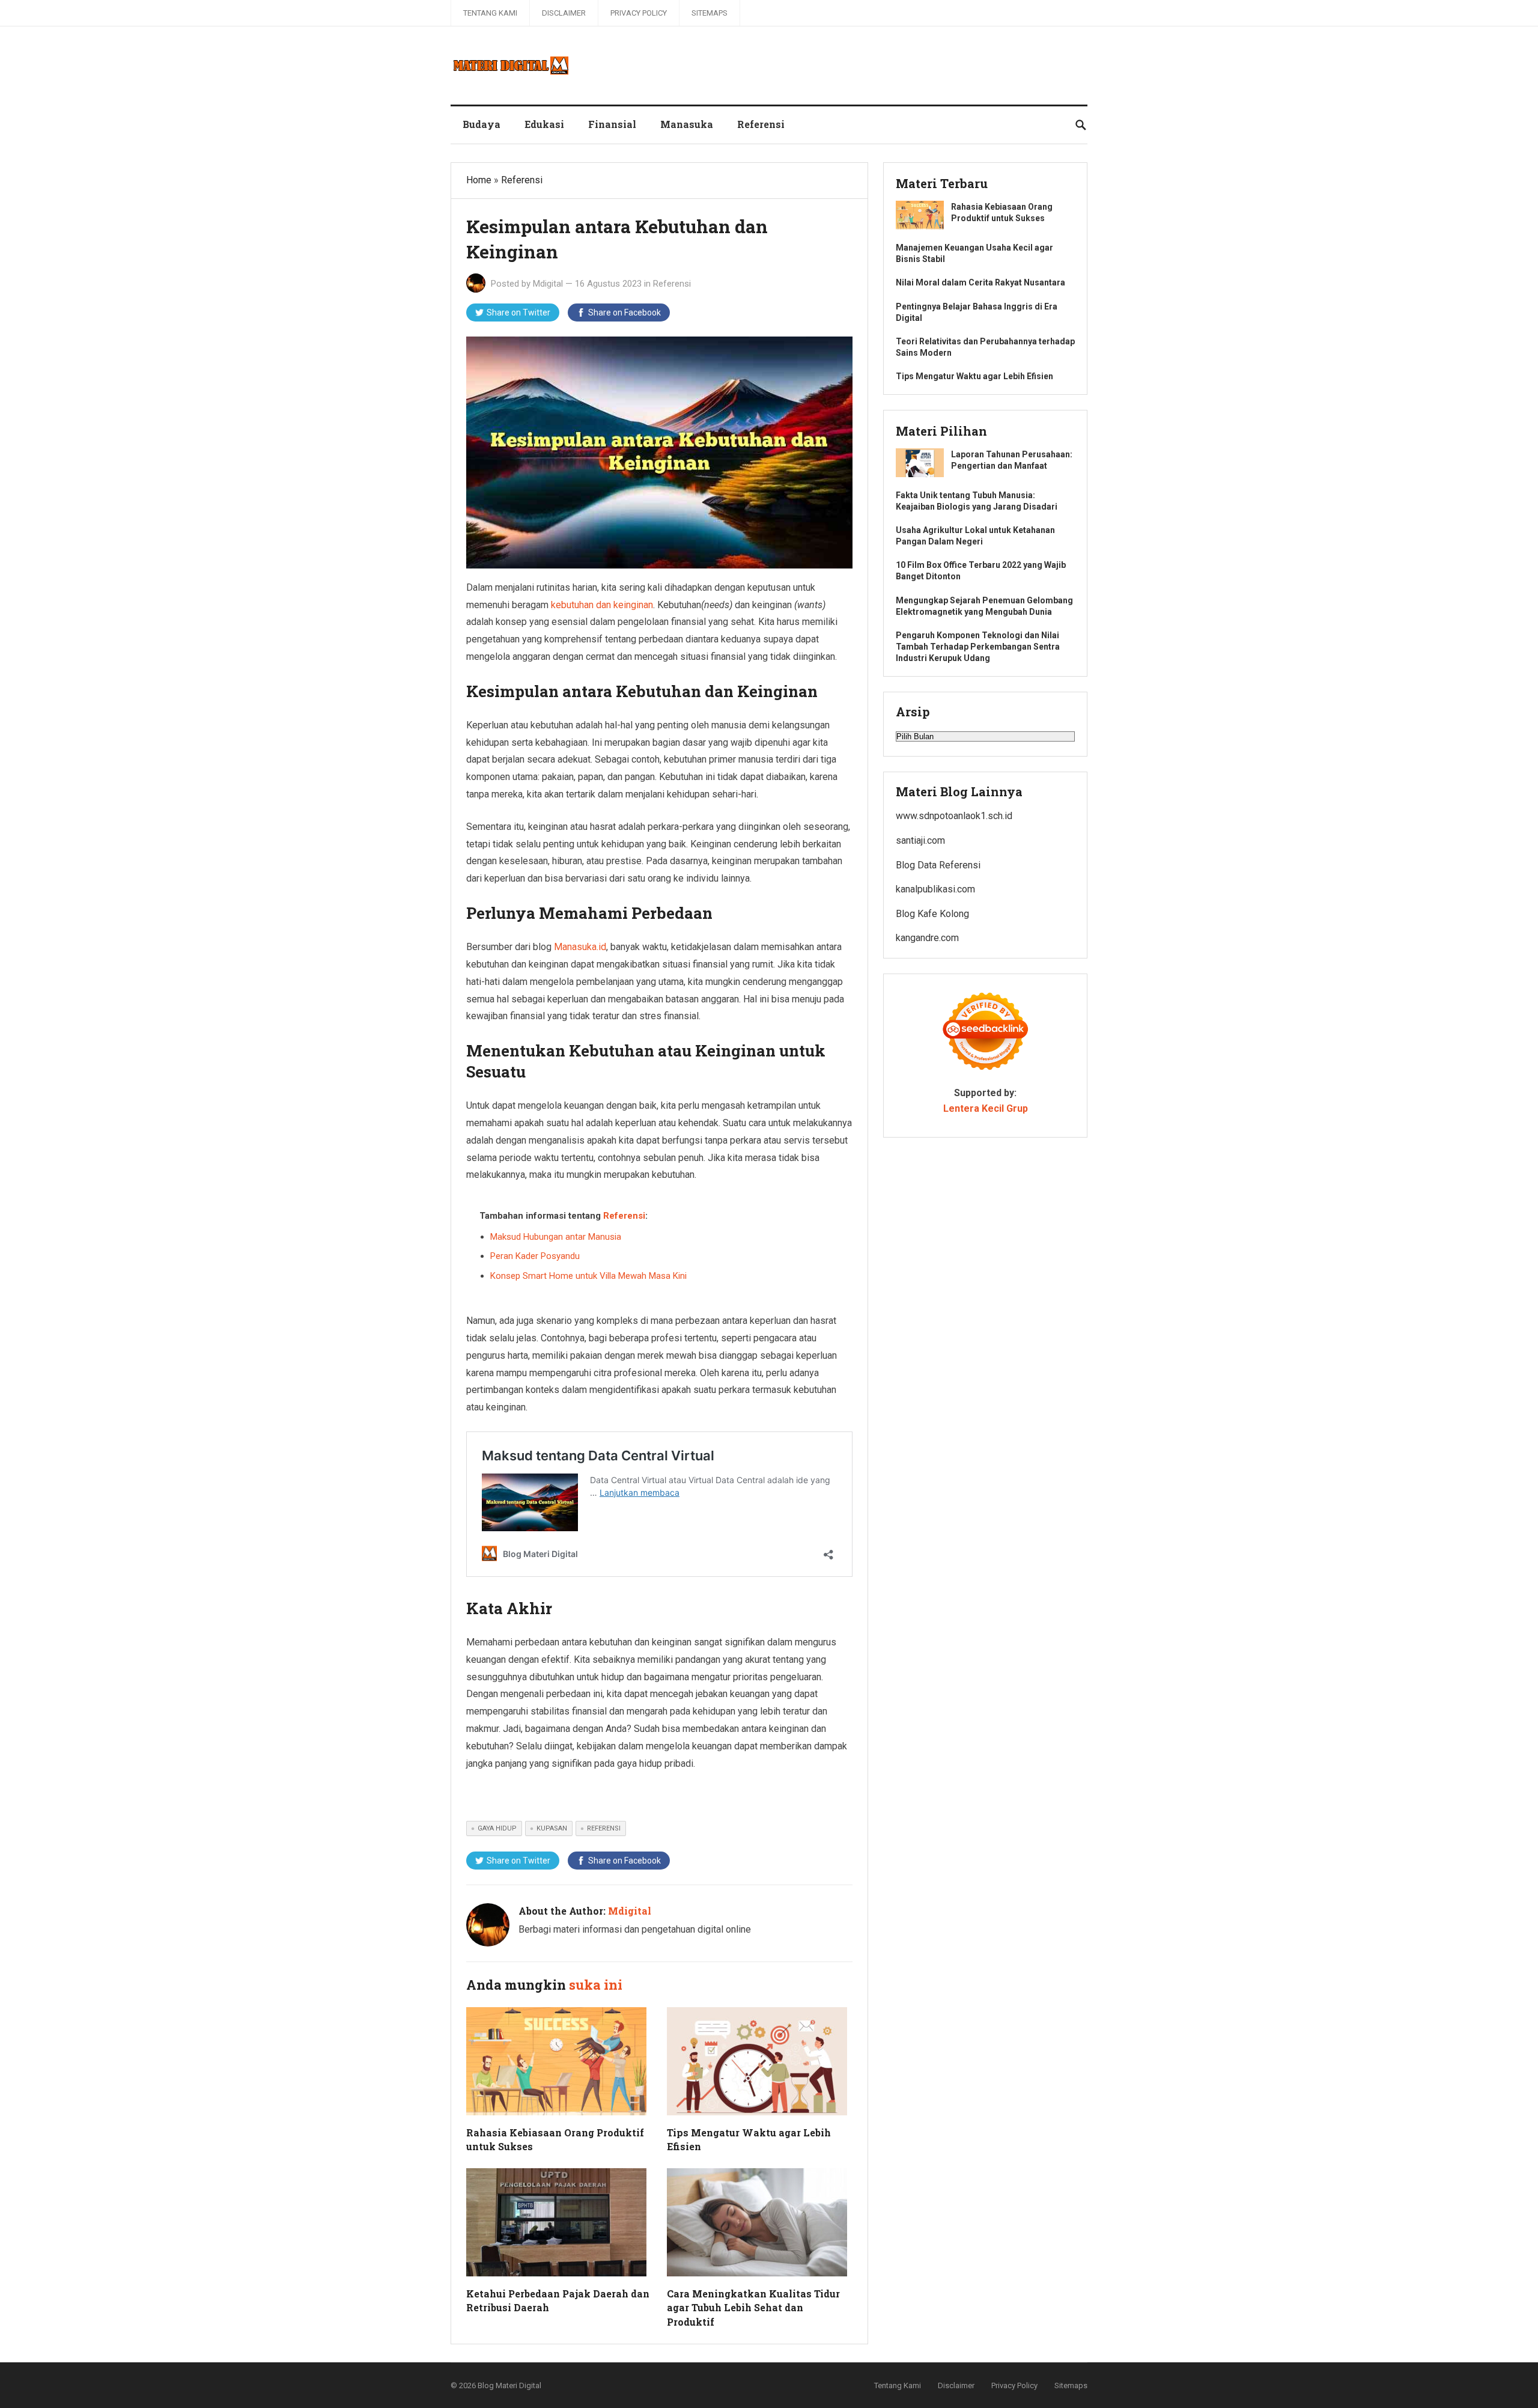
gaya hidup (497, 1828)
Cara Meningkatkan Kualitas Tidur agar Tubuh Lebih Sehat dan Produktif (753, 2307)
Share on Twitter (518, 312)
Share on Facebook (625, 312)
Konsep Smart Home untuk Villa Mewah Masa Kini (588, 1276)
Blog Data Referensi (938, 865)
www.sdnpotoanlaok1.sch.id (954, 816)
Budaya (482, 124)
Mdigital (548, 284)
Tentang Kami (490, 13)
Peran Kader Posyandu (535, 1256)
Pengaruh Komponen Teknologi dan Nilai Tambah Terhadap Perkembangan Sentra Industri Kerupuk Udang (978, 647)
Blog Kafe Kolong (932, 914)
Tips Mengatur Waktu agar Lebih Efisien (974, 376)
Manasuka (687, 124)
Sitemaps (710, 13)
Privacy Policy (639, 13)
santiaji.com (920, 840)
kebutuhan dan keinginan (602, 605)
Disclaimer (564, 13)
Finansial (612, 124)
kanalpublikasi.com (935, 889)
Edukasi (544, 124)
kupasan (552, 1828)
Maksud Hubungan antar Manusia (556, 1237)
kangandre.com (927, 938)
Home (479, 180)
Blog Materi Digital (509, 2385)
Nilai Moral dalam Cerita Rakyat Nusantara (980, 282)
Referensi (761, 124)
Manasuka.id (580, 947)
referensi (604, 1828)
